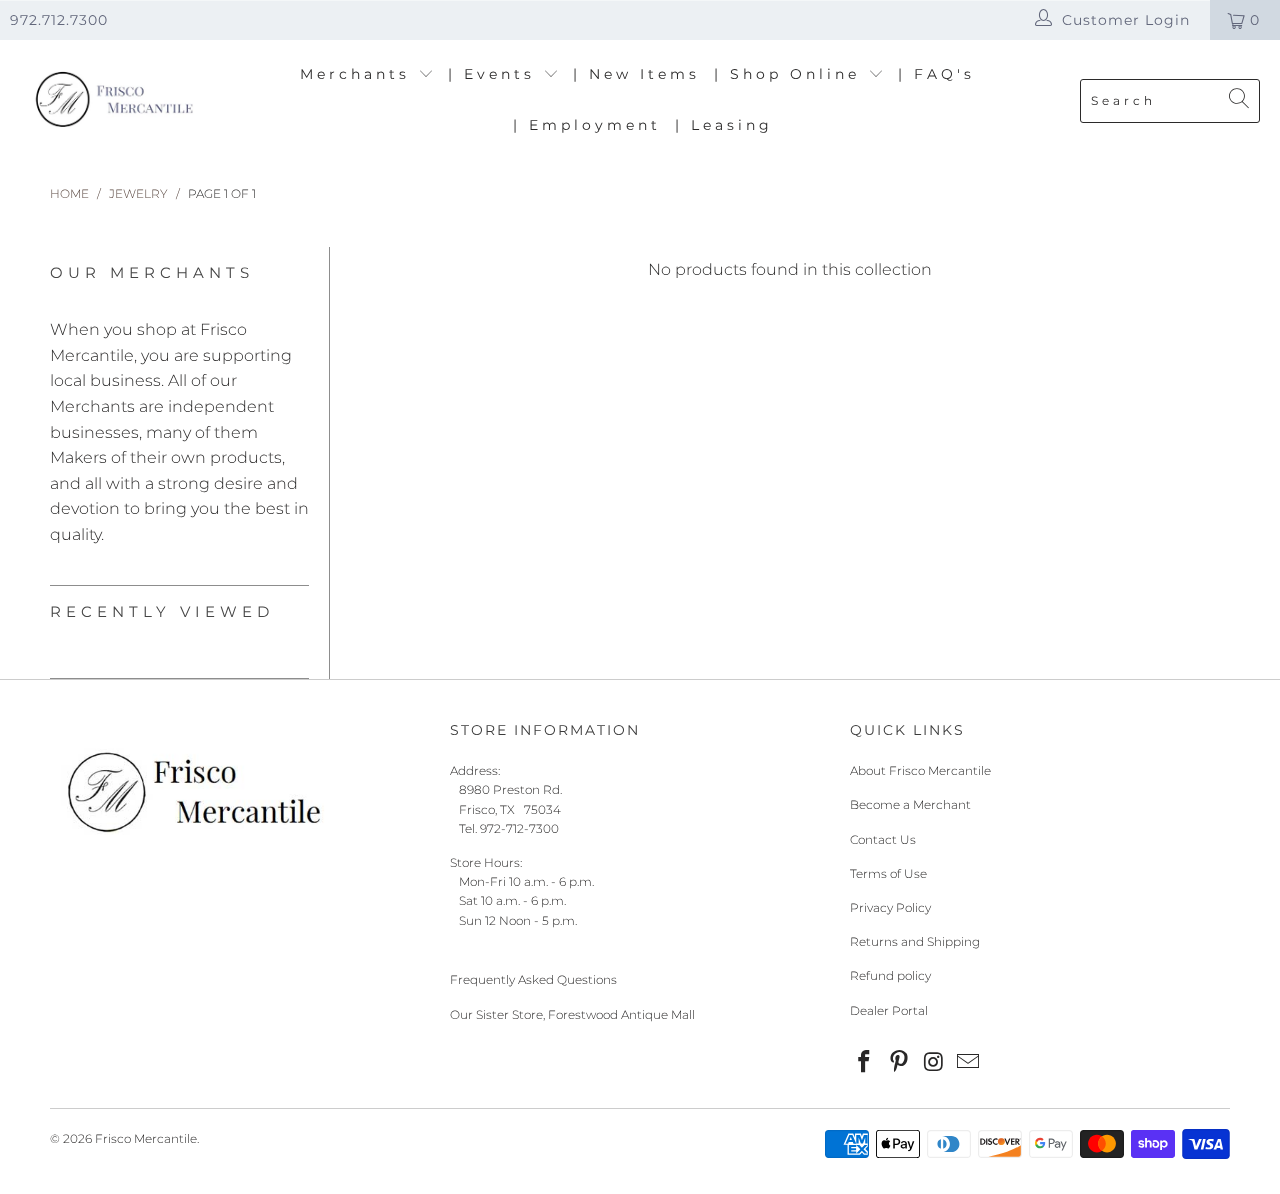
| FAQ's (936, 74)
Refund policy (890, 975)
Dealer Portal (889, 1010)
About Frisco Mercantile (920, 770)
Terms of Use (888, 873)
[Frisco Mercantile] (112, 100)
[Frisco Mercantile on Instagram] (934, 1063)
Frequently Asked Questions (533, 979)
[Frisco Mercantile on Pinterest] (900, 1063)
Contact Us (883, 839)
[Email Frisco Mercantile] (969, 1063)
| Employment (587, 125)
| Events (495, 74)
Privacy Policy (890, 907)
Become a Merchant (910, 804)
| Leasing (724, 125)
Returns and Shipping (915, 941)
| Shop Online (791, 74)
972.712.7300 (59, 20)
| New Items (636, 74)
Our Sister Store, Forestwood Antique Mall (572, 1014)
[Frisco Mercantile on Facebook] (865, 1063)
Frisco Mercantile (146, 1138)
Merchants (359, 74)
